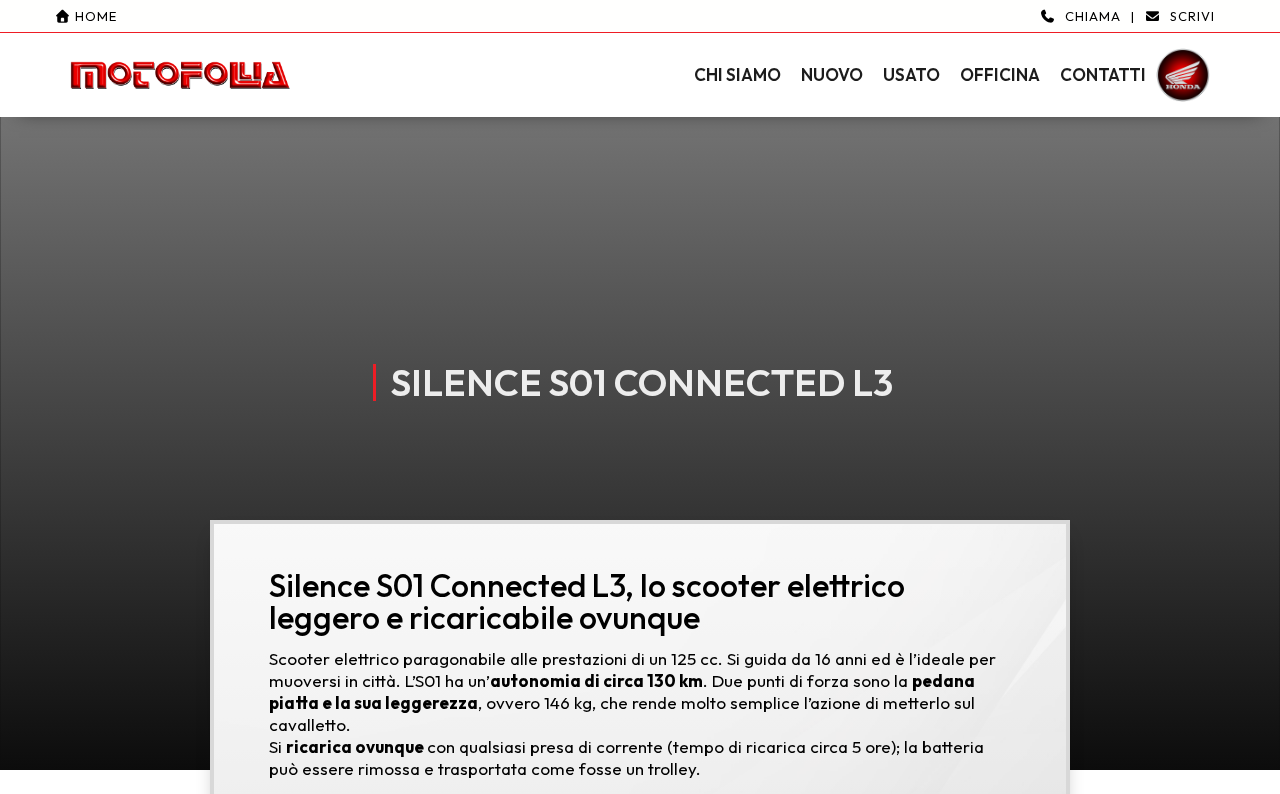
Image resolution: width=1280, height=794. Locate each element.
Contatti (1103, 74)
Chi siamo (737, 74)
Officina (1000, 74)
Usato (911, 74)
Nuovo (832, 74)
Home (94, 16)
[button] (640, 58)
